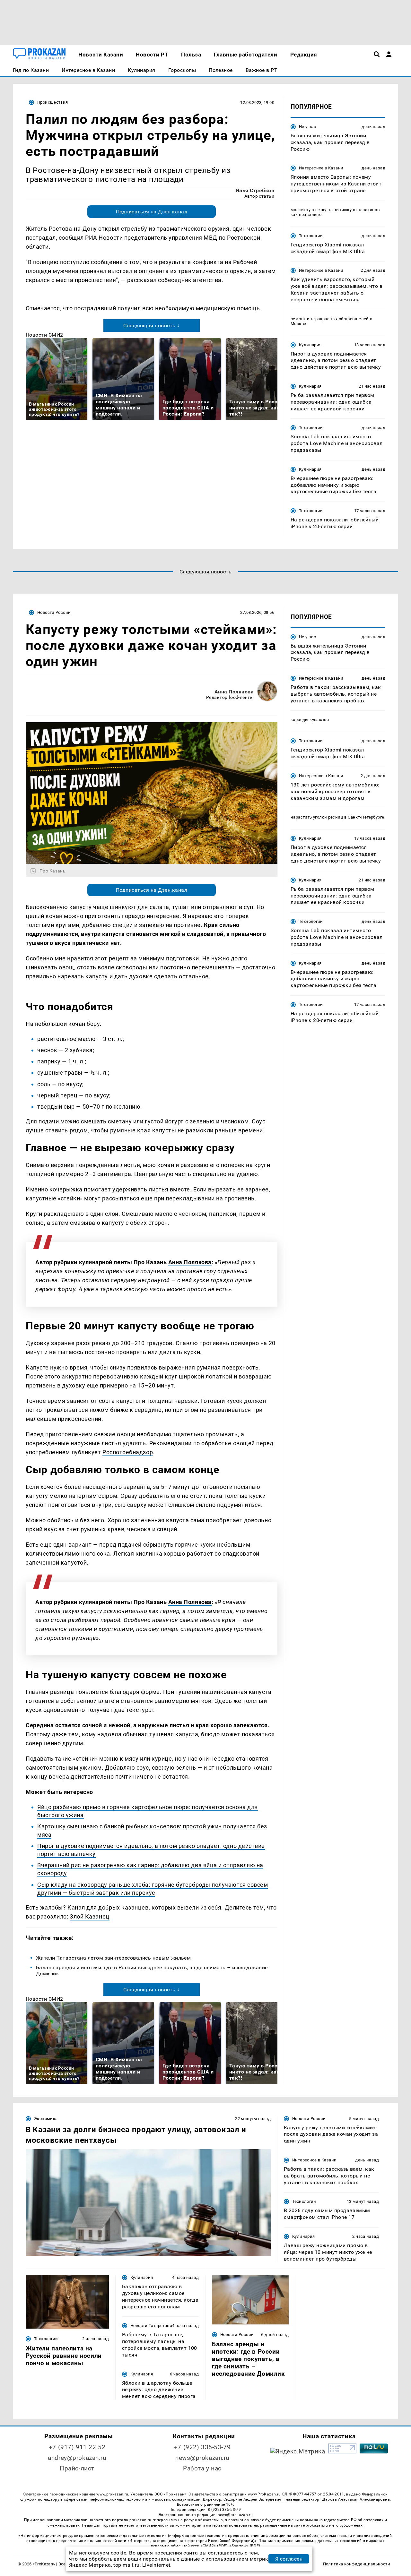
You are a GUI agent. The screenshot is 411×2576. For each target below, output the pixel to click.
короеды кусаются (310, 720)
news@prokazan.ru (202, 2458)
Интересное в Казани (321, 168)
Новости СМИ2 (44, 335)
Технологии (311, 236)
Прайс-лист (77, 2468)
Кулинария (310, 345)
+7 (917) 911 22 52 (77, 2447)
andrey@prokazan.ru (77, 2458)
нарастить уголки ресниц (317, 817)
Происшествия (53, 102)
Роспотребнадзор (128, 1452)
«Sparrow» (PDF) (245, 2546)
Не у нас (307, 127)
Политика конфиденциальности (357, 2564)
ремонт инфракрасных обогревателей (330, 319)
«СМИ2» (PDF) (214, 2546)
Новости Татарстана (151, 2326)
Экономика (46, 2119)
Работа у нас (202, 2468)
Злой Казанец (89, 1916)
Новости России (54, 612)
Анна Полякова (234, 692)
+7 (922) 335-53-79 (202, 2447)
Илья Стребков (255, 190)
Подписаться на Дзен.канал (152, 212)
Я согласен (289, 2559)
